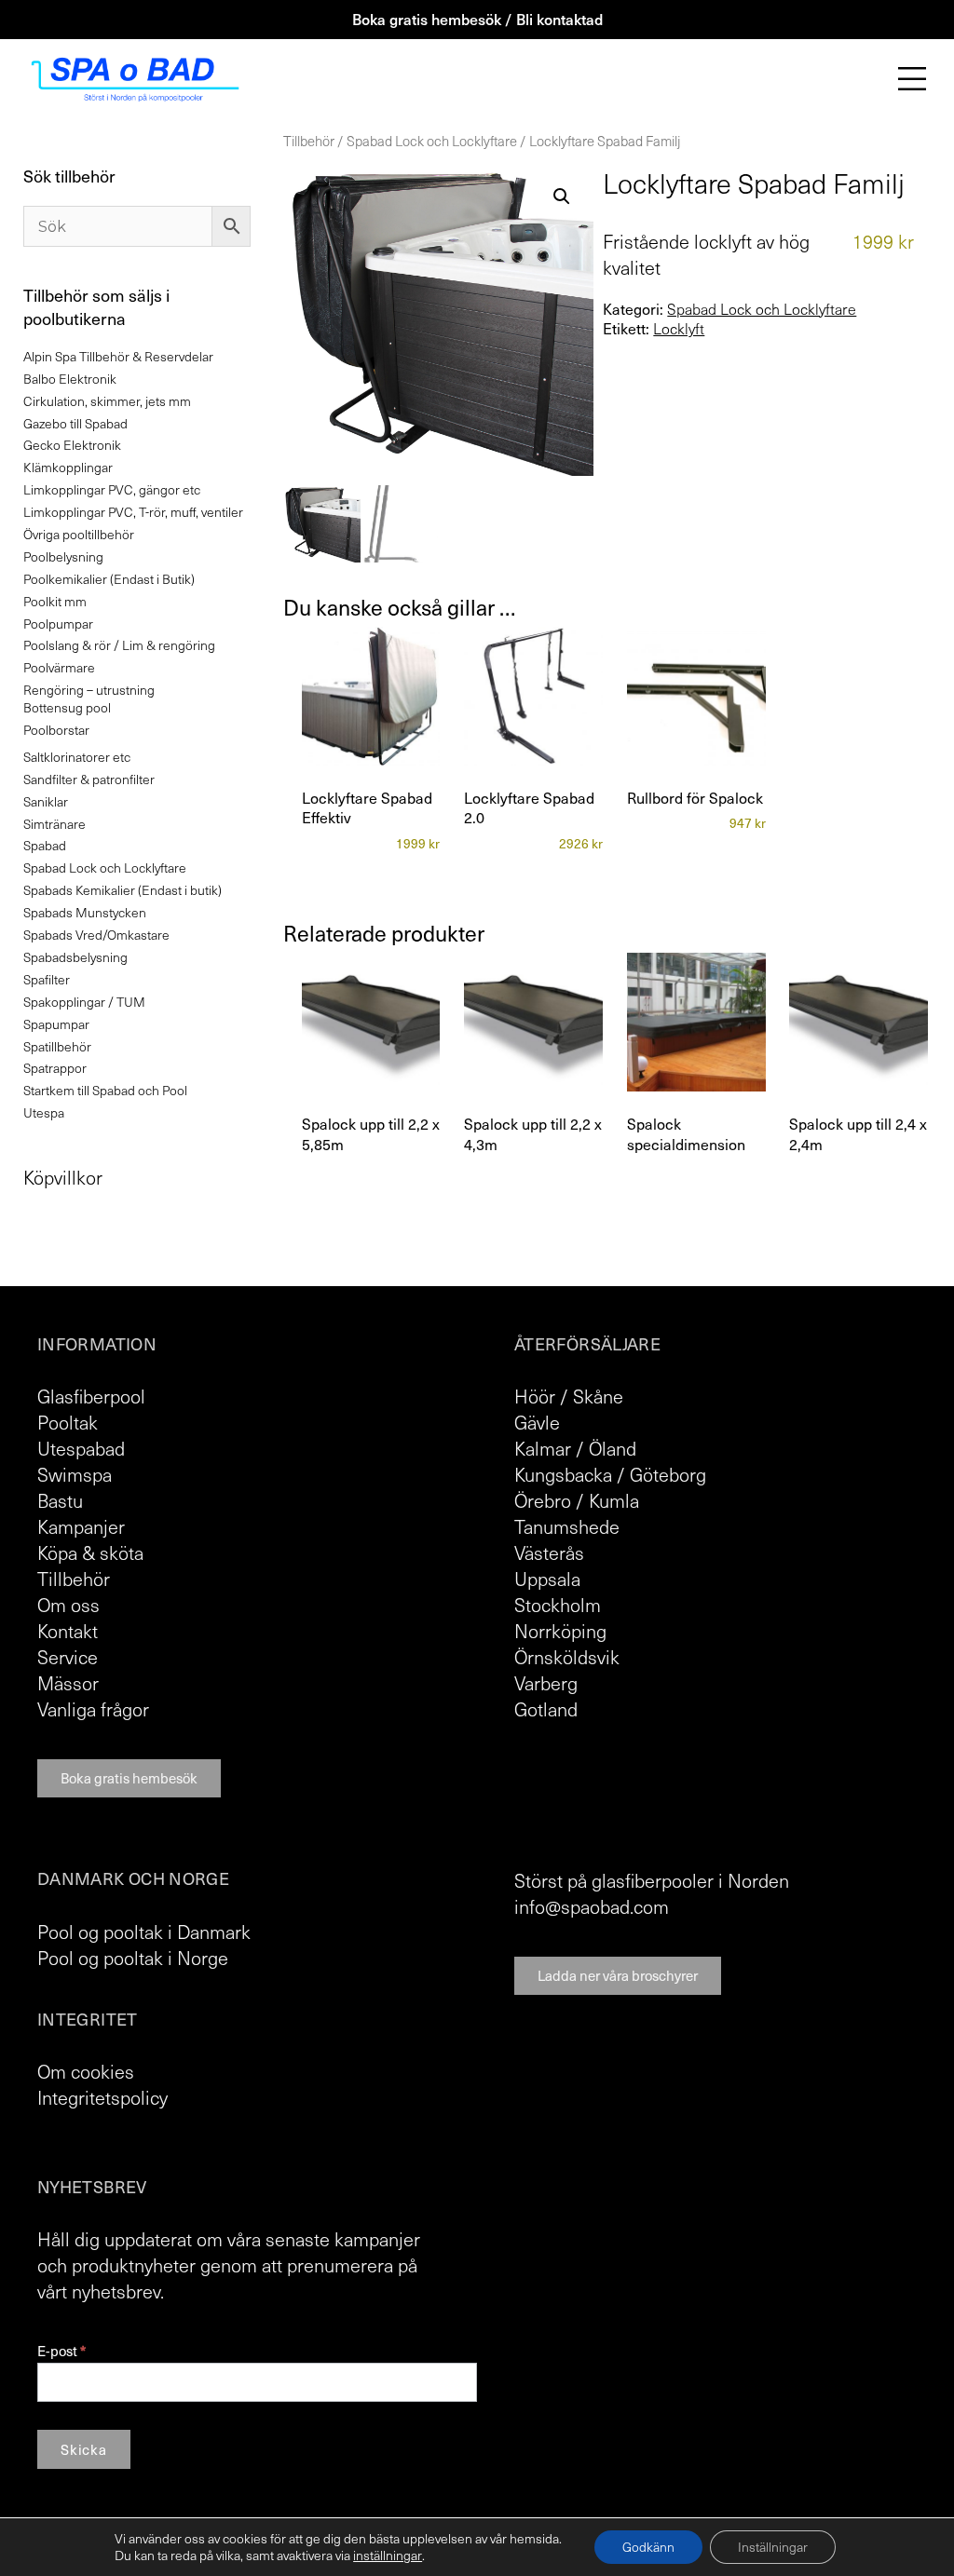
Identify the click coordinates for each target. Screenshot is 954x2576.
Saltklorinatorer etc (77, 757)
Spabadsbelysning (75, 957)
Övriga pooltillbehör (79, 534)
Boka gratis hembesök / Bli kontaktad (477, 19)
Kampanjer (81, 1526)
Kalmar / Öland (575, 1448)
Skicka (84, 2449)
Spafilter (47, 979)
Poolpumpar (58, 624)
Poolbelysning (63, 556)
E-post (61, 2351)
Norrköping (560, 1631)
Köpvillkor (63, 1177)
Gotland (546, 1709)
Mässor (68, 1683)
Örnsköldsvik (567, 1657)
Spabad (45, 845)
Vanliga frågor (93, 1709)
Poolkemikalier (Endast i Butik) (109, 579)
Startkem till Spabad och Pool (105, 1090)
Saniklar (46, 801)
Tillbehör (309, 141)
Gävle (537, 1422)
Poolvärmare (59, 667)
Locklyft (679, 329)
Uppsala (547, 1579)
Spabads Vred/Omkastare (96, 935)
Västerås (549, 1552)
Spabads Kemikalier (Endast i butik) (123, 890)
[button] (562, 197)
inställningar (388, 2556)
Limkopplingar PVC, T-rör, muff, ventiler (133, 512)
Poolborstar (56, 730)
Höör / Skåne (569, 1396)
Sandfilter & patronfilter (89, 779)
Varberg (546, 1683)
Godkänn (648, 2547)
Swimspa (75, 1474)
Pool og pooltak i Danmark (144, 1932)
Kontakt (68, 1631)
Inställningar (773, 2547)
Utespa (44, 1112)
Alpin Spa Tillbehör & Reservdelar (118, 356)
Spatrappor (55, 1068)
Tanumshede (567, 1526)
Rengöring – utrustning (89, 690)
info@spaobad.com (592, 1906)
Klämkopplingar (68, 467)
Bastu (60, 1500)
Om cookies (86, 2071)
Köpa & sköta (90, 1552)
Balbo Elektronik (70, 379)
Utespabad (81, 1448)
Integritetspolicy (102, 2097)
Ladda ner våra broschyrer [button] (618, 1975)
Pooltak (68, 1422)
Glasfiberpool (91, 1396)
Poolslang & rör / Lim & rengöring (119, 645)
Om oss (68, 1605)
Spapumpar (56, 1024)
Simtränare (55, 824)
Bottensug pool (67, 707)
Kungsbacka (563, 1474)
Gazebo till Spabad (75, 423)
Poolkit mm (55, 601)
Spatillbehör (57, 1046)
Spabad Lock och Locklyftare (432, 141)
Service (68, 1657)
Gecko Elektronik (72, 445)
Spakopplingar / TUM (84, 1002)
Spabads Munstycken (85, 912)
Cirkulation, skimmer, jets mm (107, 401)
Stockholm (558, 1605)
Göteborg (668, 1474)
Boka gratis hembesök (129, 1778)
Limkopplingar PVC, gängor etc (112, 489)
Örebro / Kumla (577, 1500)
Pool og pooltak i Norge (133, 1958)
